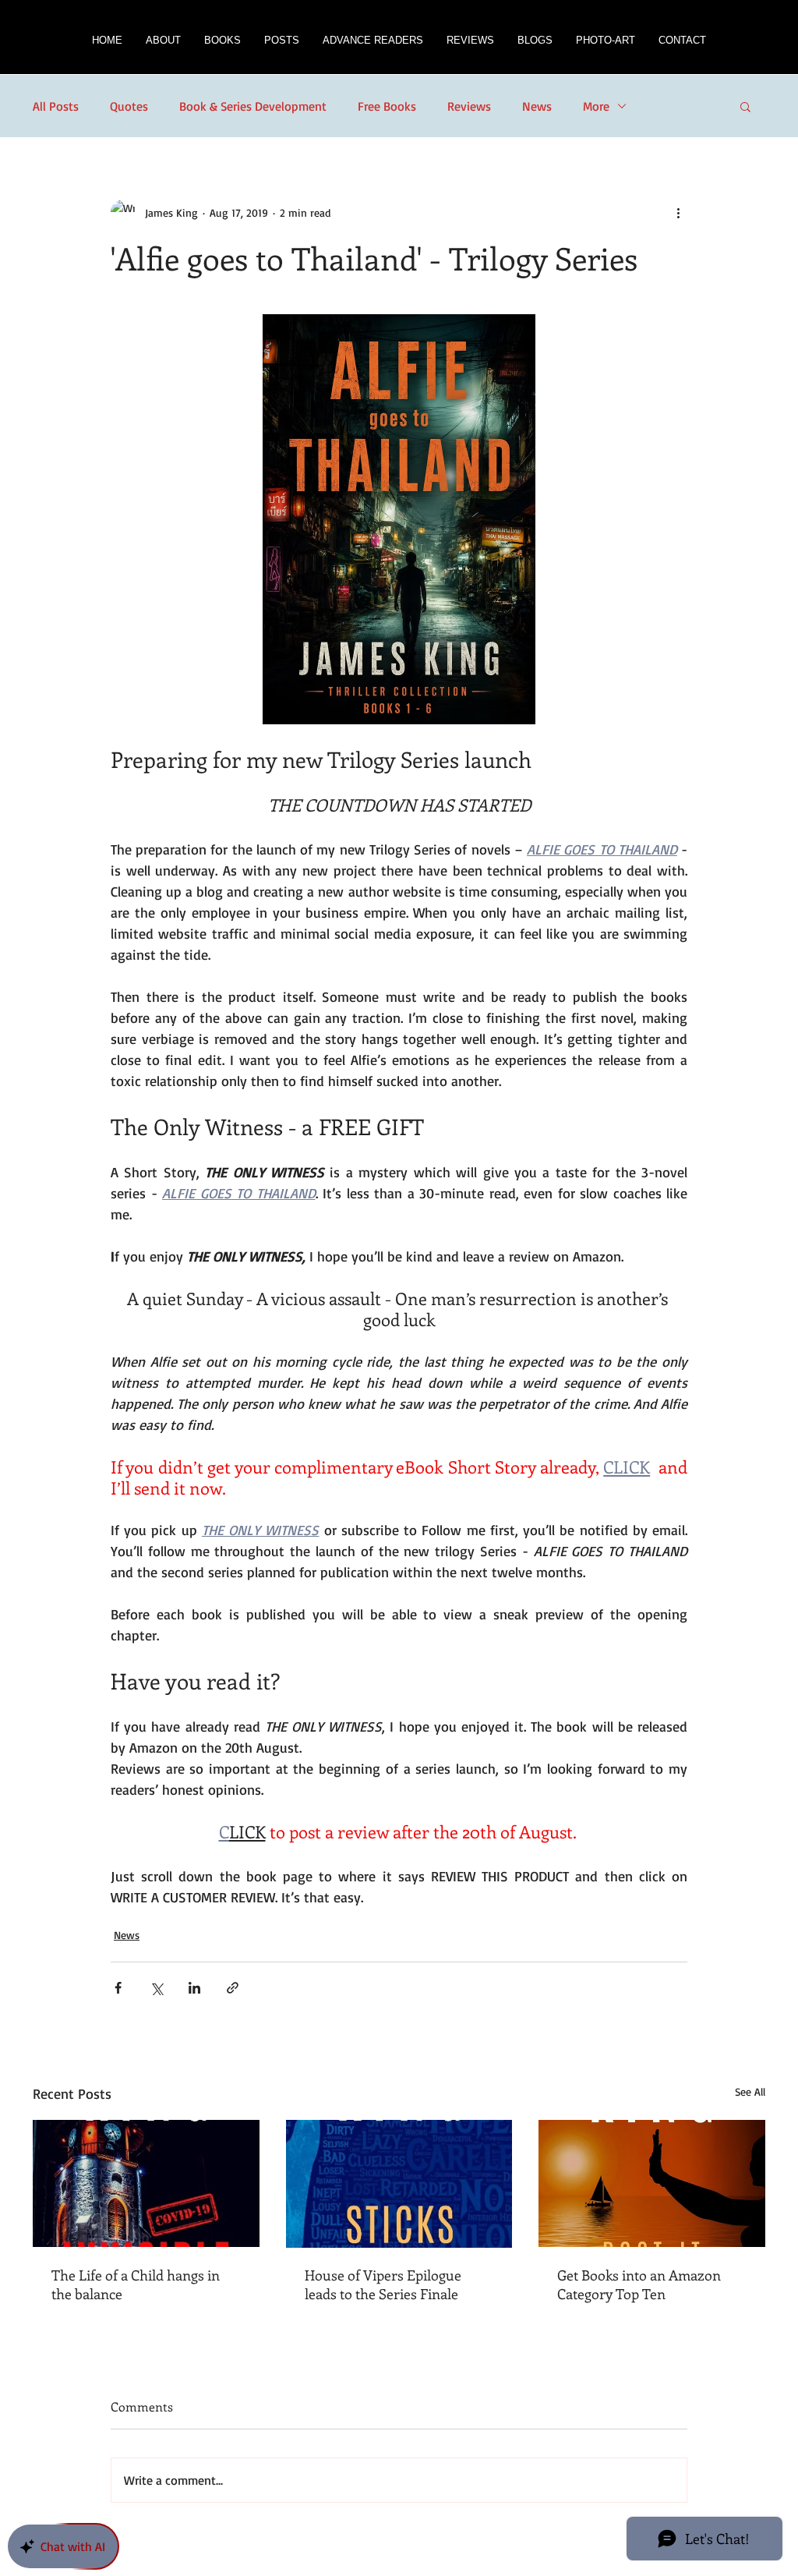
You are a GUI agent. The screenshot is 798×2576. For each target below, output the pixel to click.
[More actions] (678, 212)
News (537, 106)
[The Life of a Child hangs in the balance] (146, 2183)
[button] (222, 45)
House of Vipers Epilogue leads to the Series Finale (383, 2284)
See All (750, 2091)
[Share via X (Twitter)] (156, 1988)
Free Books (387, 106)
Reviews (469, 106)
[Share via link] (233, 1988)
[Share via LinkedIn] (194, 1988)
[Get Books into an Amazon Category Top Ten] (652, 2183)
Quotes (129, 106)
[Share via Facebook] (118, 1988)
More (596, 106)
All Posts (56, 106)
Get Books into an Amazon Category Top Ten (639, 2284)
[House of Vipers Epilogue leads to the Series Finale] (399, 2184)
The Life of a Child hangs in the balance (136, 2284)
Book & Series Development (253, 106)
